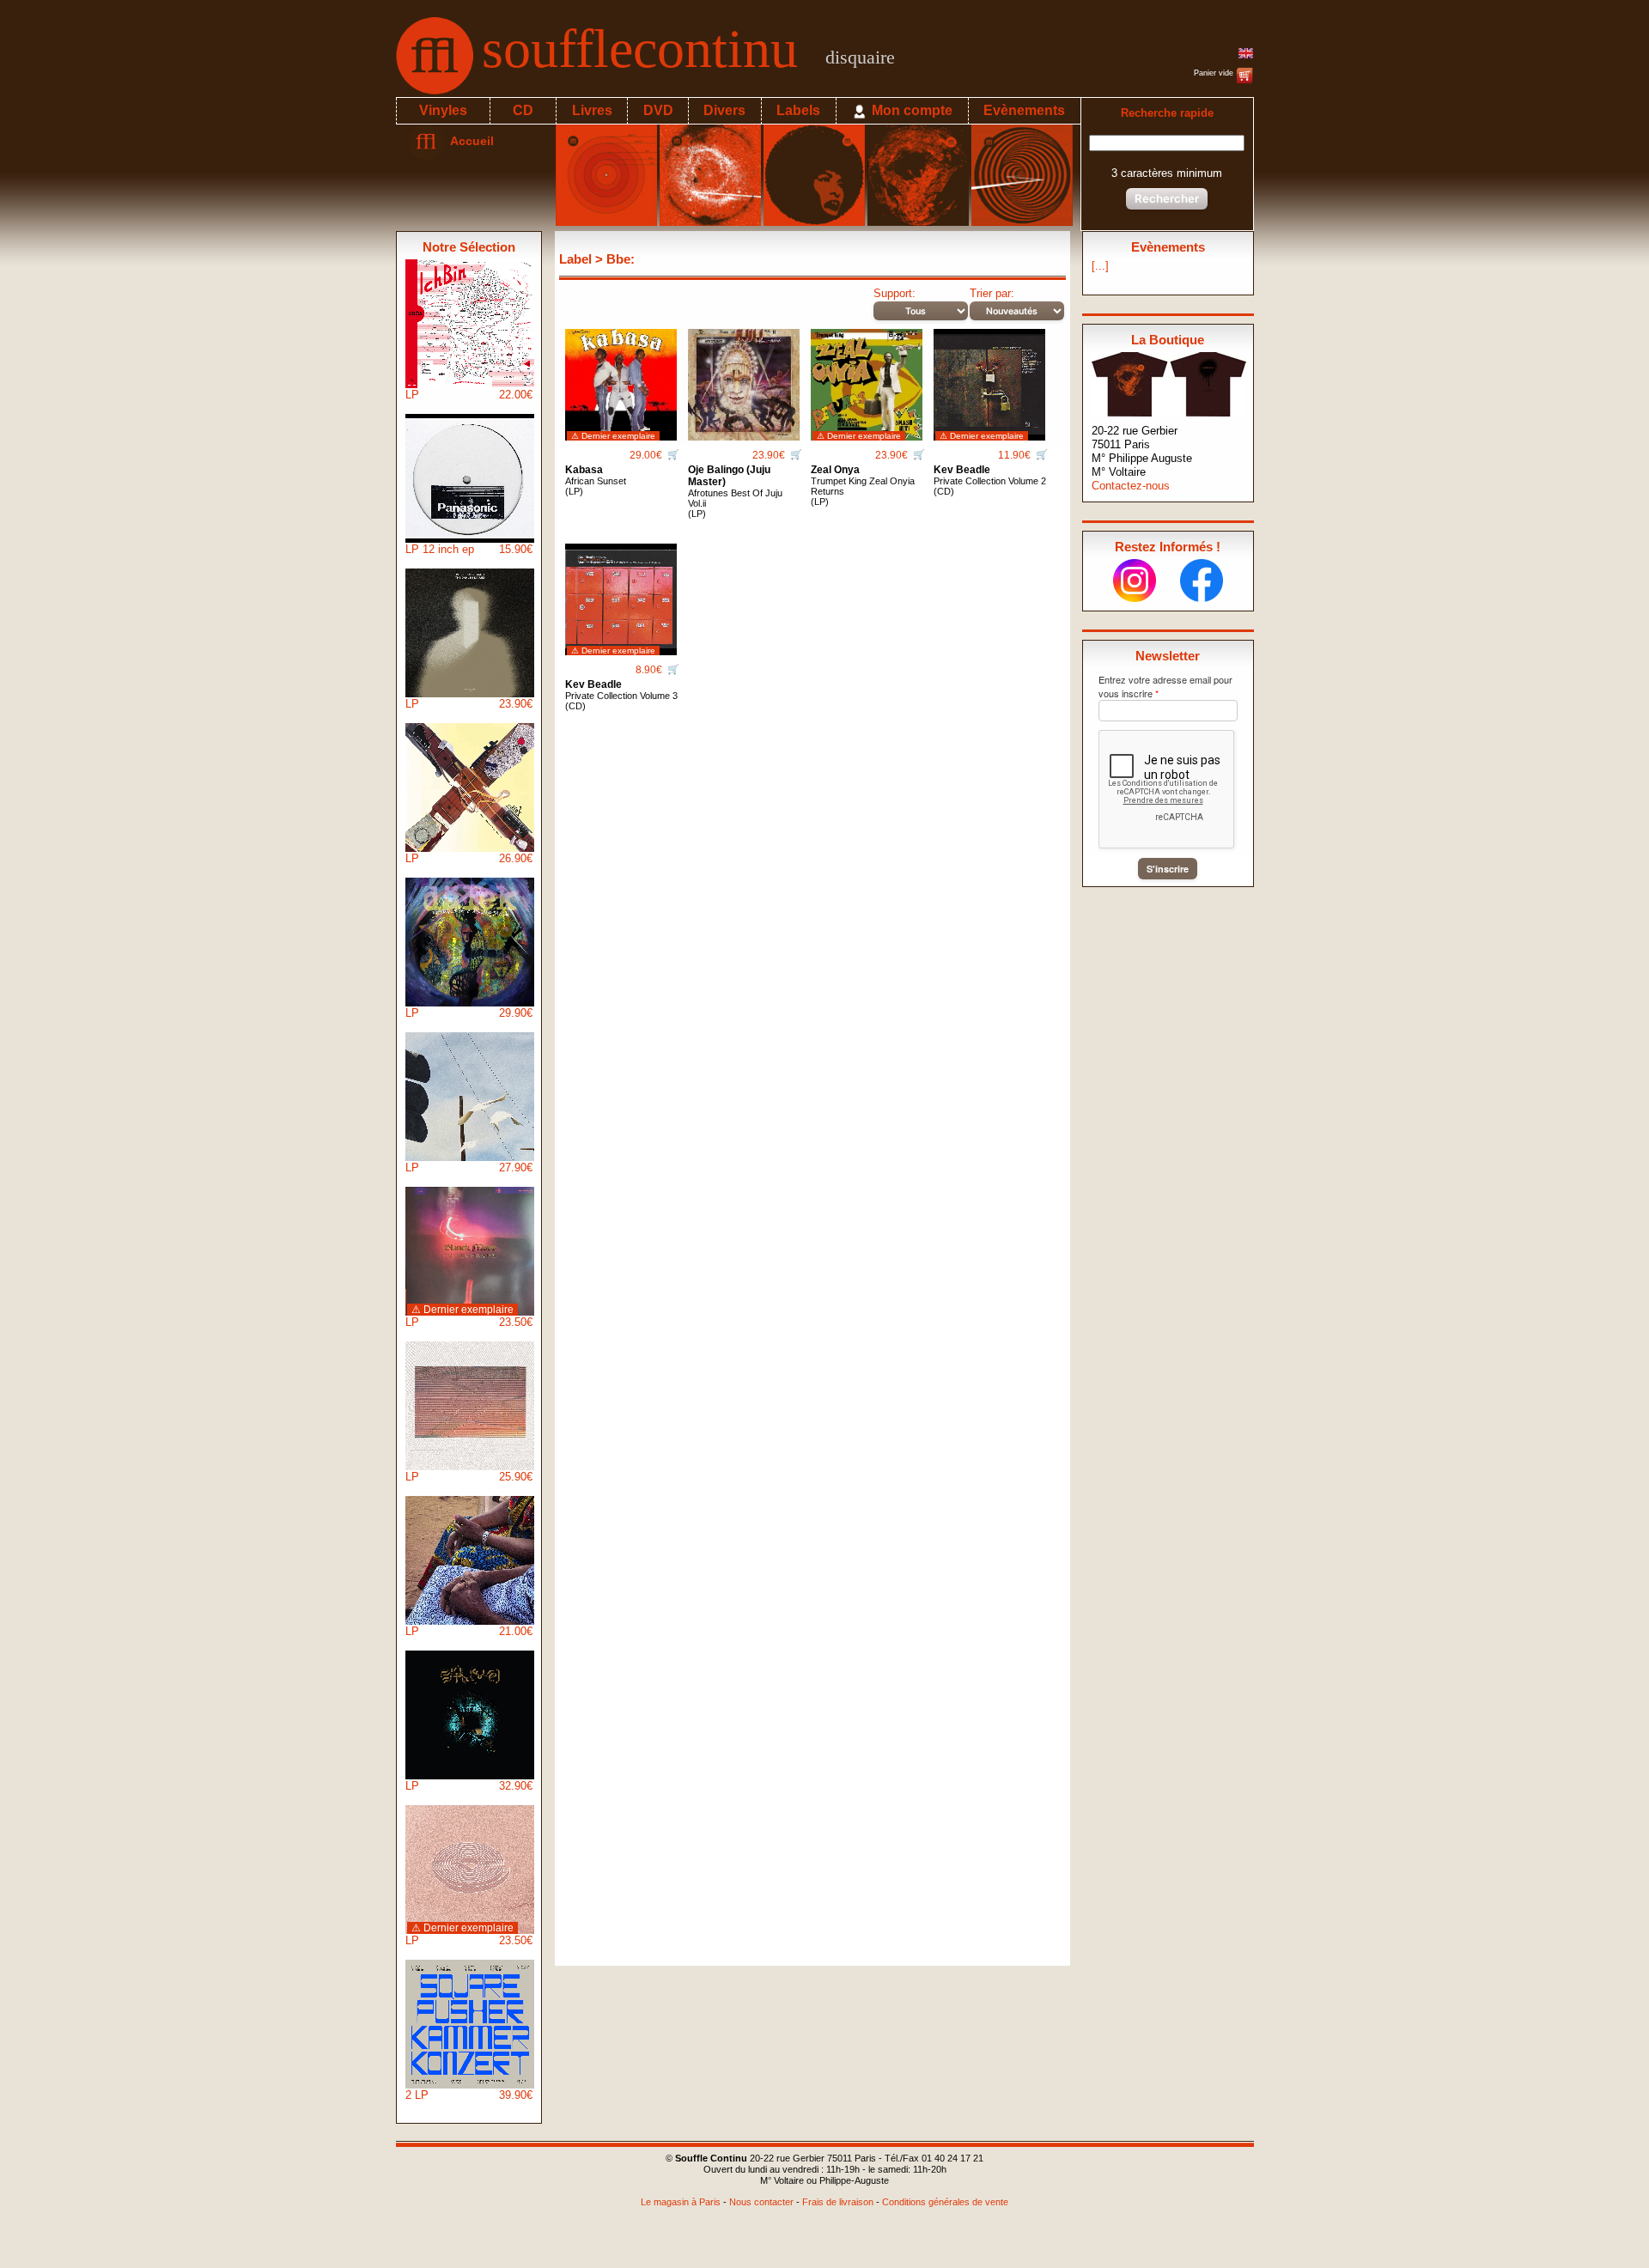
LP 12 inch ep (469, 549)
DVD (658, 110)
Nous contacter (761, 2202)
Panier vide (1215, 73)
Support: (894, 293)
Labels (798, 110)
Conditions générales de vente (945, 2202)
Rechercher (1167, 198)
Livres (592, 110)
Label (575, 259)
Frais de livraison (838, 2202)
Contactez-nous (1131, 486)
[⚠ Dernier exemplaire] (621, 378)
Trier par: (992, 293)
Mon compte (910, 110)
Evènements (1024, 110)
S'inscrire (1168, 869)
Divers (724, 110)
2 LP (469, 2095)
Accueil (469, 141)
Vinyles (443, 110)
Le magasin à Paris (681, 2202)
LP (469, 395)
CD (523, 110)
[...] (1100, 266)
